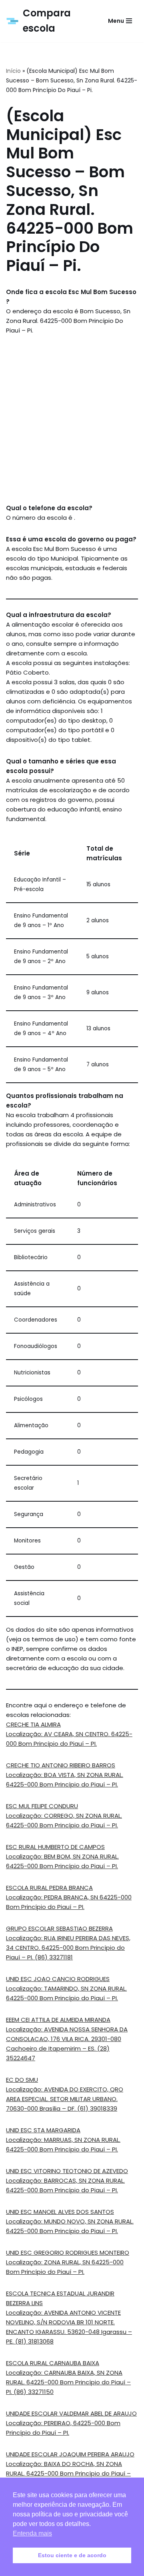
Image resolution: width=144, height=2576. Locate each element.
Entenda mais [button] (32, 2533)
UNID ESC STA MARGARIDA (43, 2130)
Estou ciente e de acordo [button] (72, 2555)
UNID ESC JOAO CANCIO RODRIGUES (58, 1979)
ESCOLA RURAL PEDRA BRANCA (49, 1888)
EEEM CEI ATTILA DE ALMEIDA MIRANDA (58, 2020)
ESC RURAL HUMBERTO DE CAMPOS (55, 1847)
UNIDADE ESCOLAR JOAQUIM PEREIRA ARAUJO (70, 2454)
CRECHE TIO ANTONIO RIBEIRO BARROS (61, 1765)
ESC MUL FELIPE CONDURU (42, 1806)
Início (13, 71)
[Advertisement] (72, 419)
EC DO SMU (22, 2080)
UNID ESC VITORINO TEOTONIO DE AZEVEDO (67, 2171)
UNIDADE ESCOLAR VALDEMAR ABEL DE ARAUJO (71, 2413)
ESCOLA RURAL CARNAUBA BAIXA (53, 2363)
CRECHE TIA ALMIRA (33, 1724)
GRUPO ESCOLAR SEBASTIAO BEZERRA (59, 1928)
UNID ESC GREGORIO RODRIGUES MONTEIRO (68, 2252)
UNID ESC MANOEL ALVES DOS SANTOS (60, 2212)
